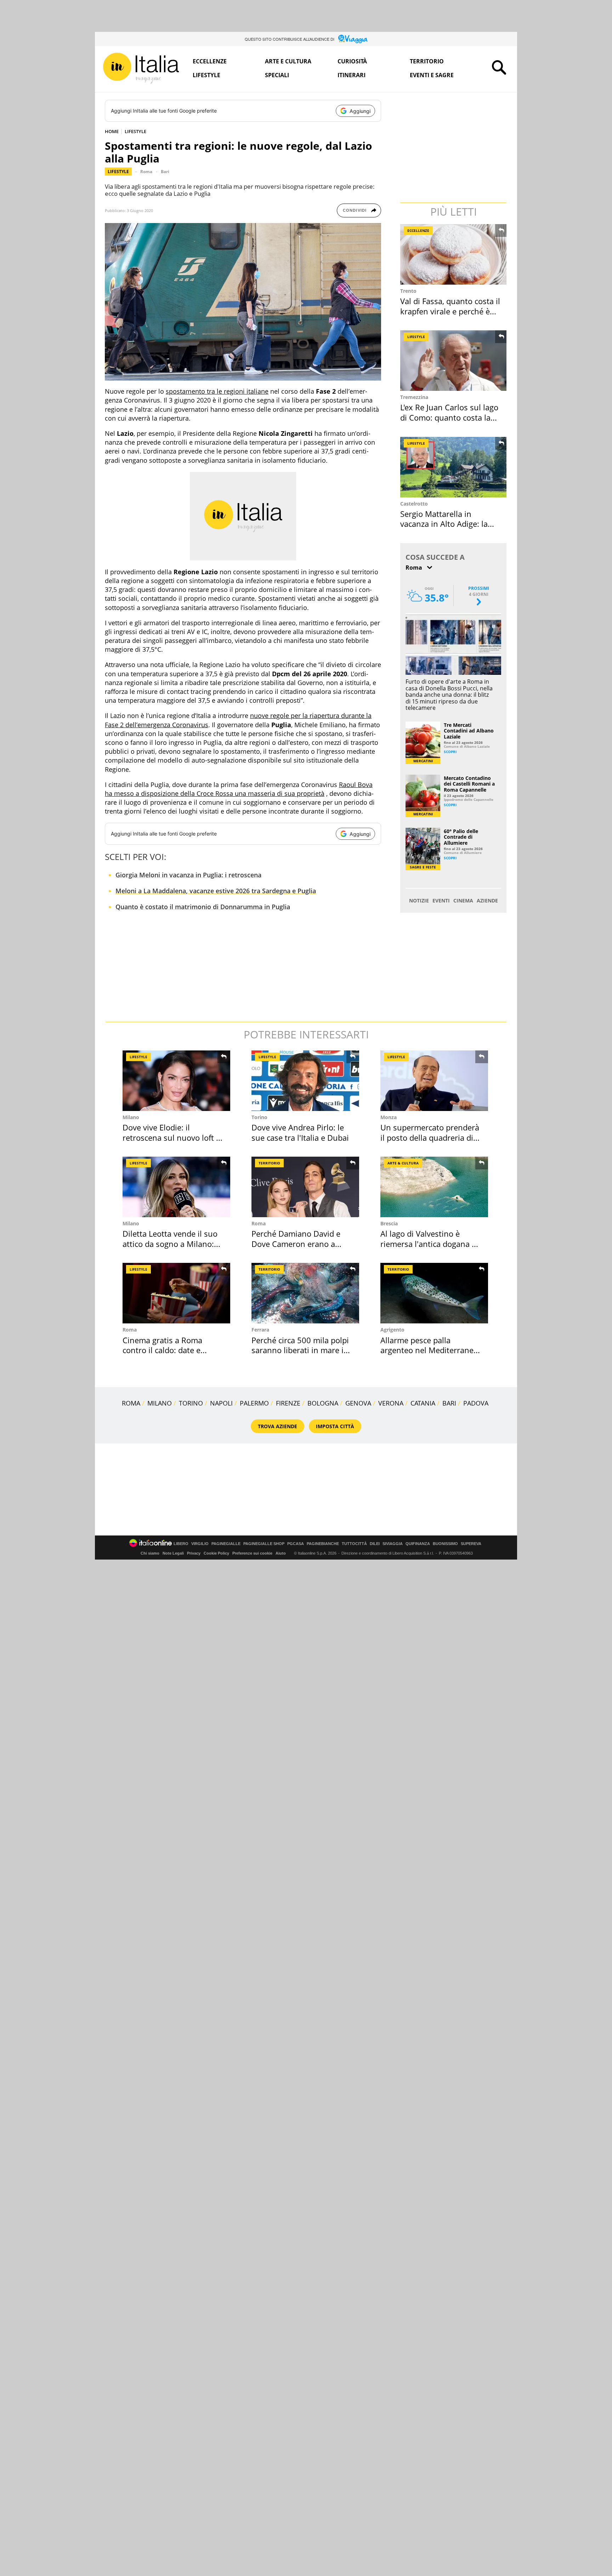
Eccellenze (210, 61)
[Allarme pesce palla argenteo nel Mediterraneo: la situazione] (434, 1293)
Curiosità (352, 61)
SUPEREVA (471, 1544)
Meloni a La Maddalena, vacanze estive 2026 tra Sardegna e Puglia (216, 891)
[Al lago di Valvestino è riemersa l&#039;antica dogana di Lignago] (434, 1187)
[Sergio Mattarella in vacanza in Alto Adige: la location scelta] (454, 467)
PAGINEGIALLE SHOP (264, 1544)
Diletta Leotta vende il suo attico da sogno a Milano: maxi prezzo (170, 1244)
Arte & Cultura (403, 1163)
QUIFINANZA (418, 1544)
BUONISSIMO (445, 1544)
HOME (112, 131)
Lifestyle (206, 75)
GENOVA (358, 1403)
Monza (389, 1117)
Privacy (194, 1553)
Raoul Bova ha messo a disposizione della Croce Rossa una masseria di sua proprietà (239, 789)
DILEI (375, 1544)
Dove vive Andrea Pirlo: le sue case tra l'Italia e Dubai (300, 1132)
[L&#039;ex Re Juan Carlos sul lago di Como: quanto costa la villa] (454, 361)
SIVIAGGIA (393, 1544)
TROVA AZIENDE (277, 1426)
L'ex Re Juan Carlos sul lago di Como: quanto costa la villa (449, 417)
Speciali (277, 75)
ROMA (131, 1403)
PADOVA (476, 1403)
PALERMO (254, 1403)
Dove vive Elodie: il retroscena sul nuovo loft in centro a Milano (173, 1137)
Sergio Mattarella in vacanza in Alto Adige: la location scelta (444, 524)
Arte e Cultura (288, 61)
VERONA (391, 1403)
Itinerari (352, 75)
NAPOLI (221, 1403)
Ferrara (260, 1330)
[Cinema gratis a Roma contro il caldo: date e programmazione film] (176, 1293)
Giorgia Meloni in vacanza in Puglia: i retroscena (188, 875)
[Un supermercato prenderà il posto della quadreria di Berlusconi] (434, 1081)
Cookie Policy (216, 1553)
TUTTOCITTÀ (354, 1544)
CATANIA (423, 1403)
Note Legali (173, 1553)
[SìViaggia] (353, 39)
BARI (449, 1403)
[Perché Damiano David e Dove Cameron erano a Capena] (305, 1187)
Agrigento (392, 1330)
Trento (408, 291)
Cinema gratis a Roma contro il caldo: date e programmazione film (162, 1350)
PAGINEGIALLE (226, 1544)
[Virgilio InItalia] (141, 68)
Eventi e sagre (432, 75)
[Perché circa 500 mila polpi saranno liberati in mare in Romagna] (305, 1293)
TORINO (191, 1403)
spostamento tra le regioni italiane (217, 391)
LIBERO (181, 1544)
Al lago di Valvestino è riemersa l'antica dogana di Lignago (429, 1244)
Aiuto (281, 1553)
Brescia (389, 1223)
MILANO (160, 1403)
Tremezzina (414, 397)
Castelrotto (414, 504)
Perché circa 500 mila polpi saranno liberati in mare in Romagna (300, 1350)
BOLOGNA (323, 1403)
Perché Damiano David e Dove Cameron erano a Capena (296, 1244)
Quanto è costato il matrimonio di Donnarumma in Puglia (203, 907)
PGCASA (296, 1544)
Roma (146, 172)
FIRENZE (288, 1403)
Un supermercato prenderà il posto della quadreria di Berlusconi (430, 1137)
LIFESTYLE (135, 131)
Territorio (427, 61)
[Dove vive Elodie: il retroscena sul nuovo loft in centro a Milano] (176, 1081)
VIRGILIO (200, 1544)
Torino (259, 1117)
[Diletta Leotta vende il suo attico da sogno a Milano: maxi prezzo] (176, 1187)
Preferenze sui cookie (252, 1553)
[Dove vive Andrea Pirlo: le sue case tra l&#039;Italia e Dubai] (305, 1081)
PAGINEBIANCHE (323, 1544)
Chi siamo (150, 1553)
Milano (131, 1117)
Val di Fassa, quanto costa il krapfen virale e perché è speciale (450, 311)
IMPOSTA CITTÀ (335, 1426)
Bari (165, 172)
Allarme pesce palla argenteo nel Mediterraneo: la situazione (430, 1350)
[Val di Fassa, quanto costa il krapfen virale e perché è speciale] (454, 254)
